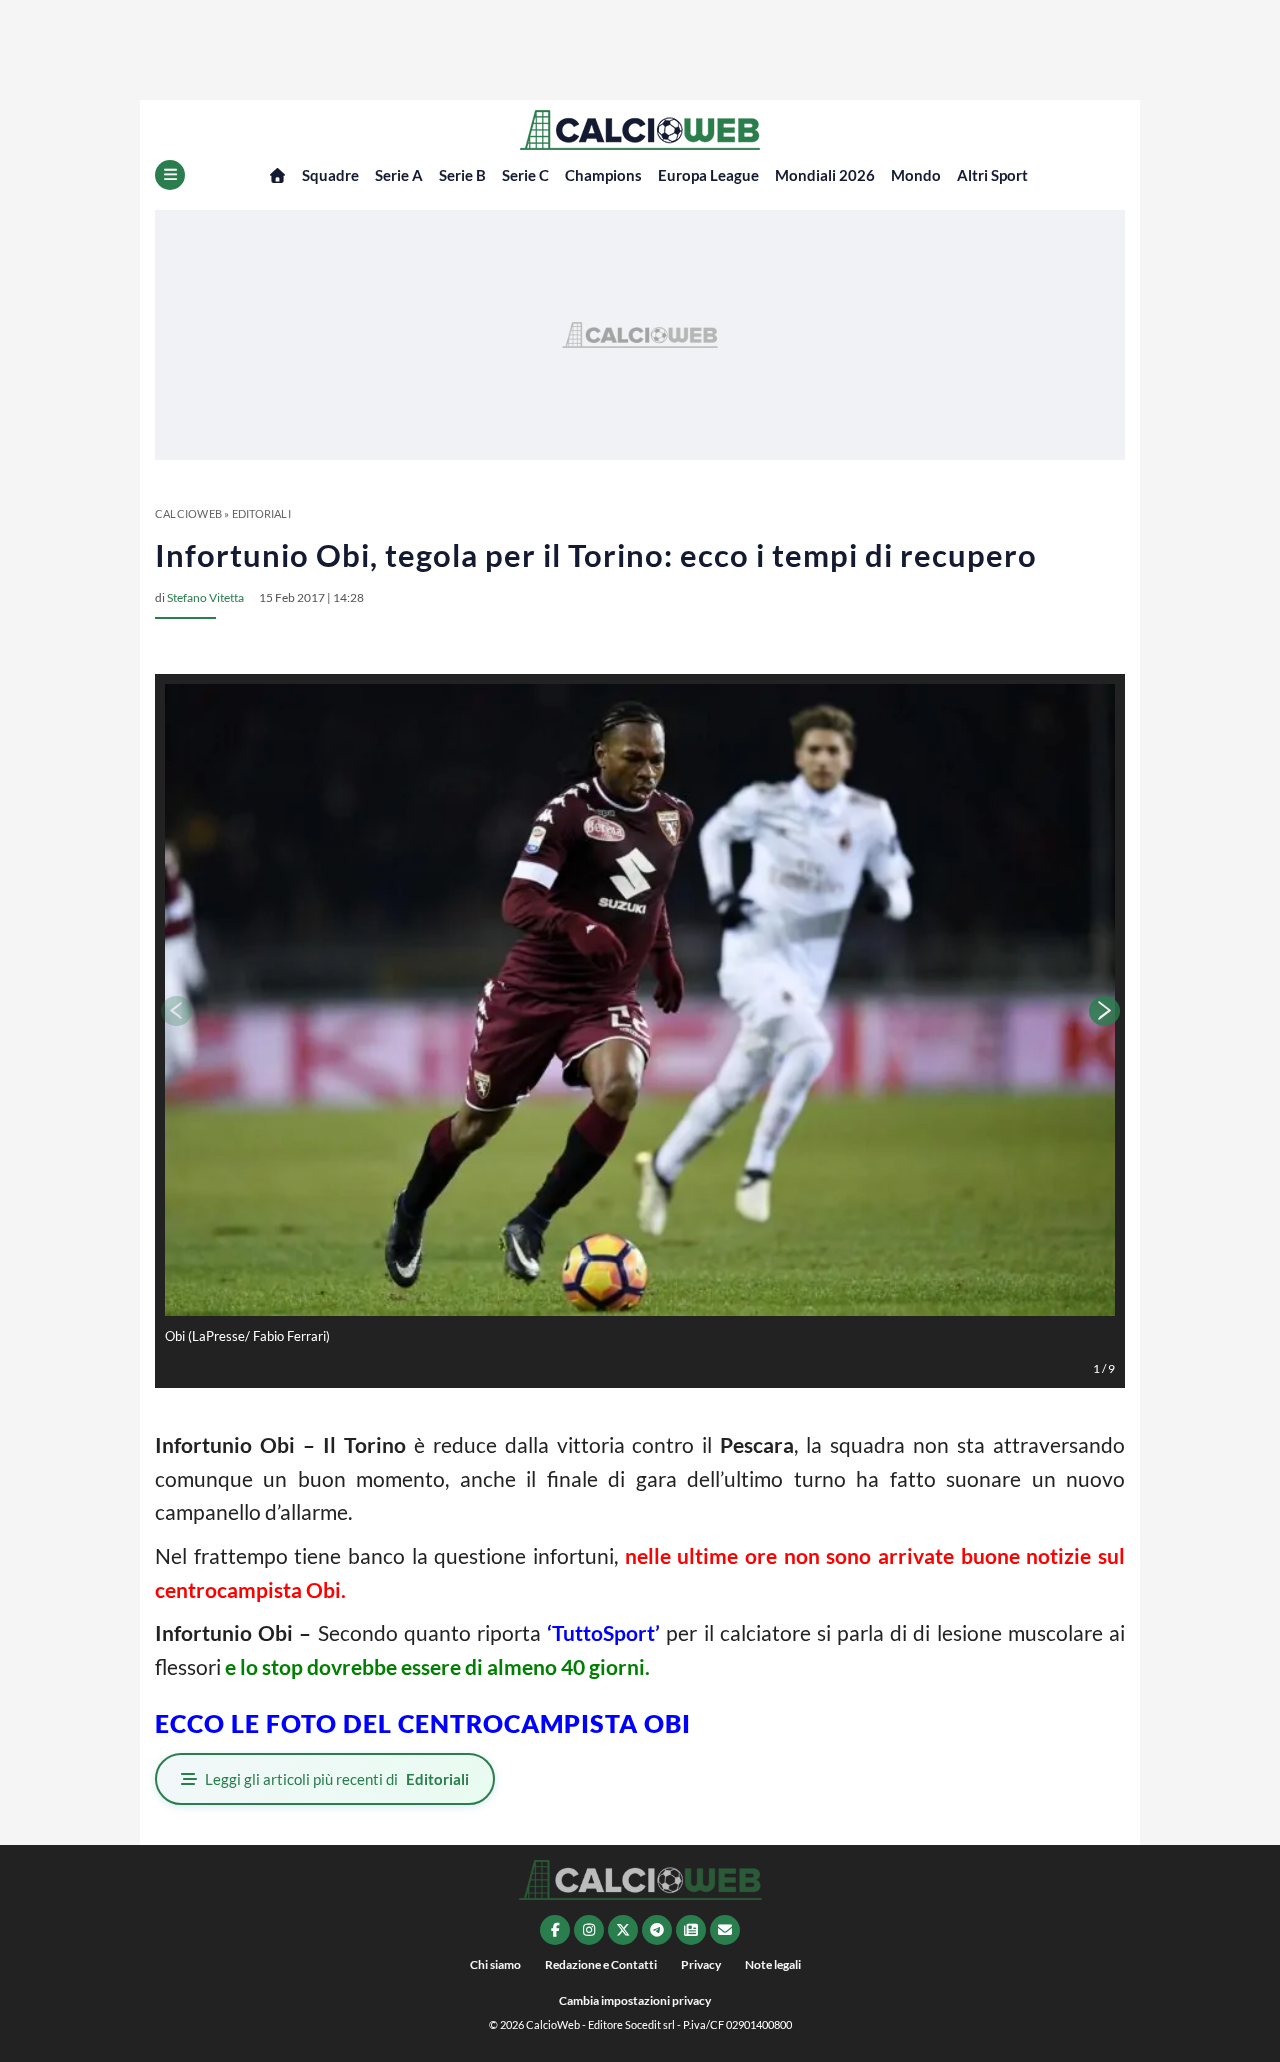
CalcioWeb (188, 513)
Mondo (916, 175)
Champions (603, 175)
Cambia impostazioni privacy (635, 2000)
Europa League (708, 175)
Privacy (701, 1964)
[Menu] (170, 175)
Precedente (175, 1011)
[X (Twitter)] (623, 1930)
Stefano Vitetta (205, 597)
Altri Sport (992, 175)
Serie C (525, 175)
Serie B (462, 175)
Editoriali (261, 513)
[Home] (277, 175)
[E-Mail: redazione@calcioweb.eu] (725, 1930)
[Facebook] (555, 1930)
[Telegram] (657, 1930)
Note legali (773, 1964)
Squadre (330, 175)
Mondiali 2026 (825, 175)
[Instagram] (589, 1930)
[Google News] (691, 1930)
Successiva (1105, 1011)
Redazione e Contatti (601, 1964)
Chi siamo (495, 1964)
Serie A (399, 175)
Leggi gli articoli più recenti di (337, 1779)
